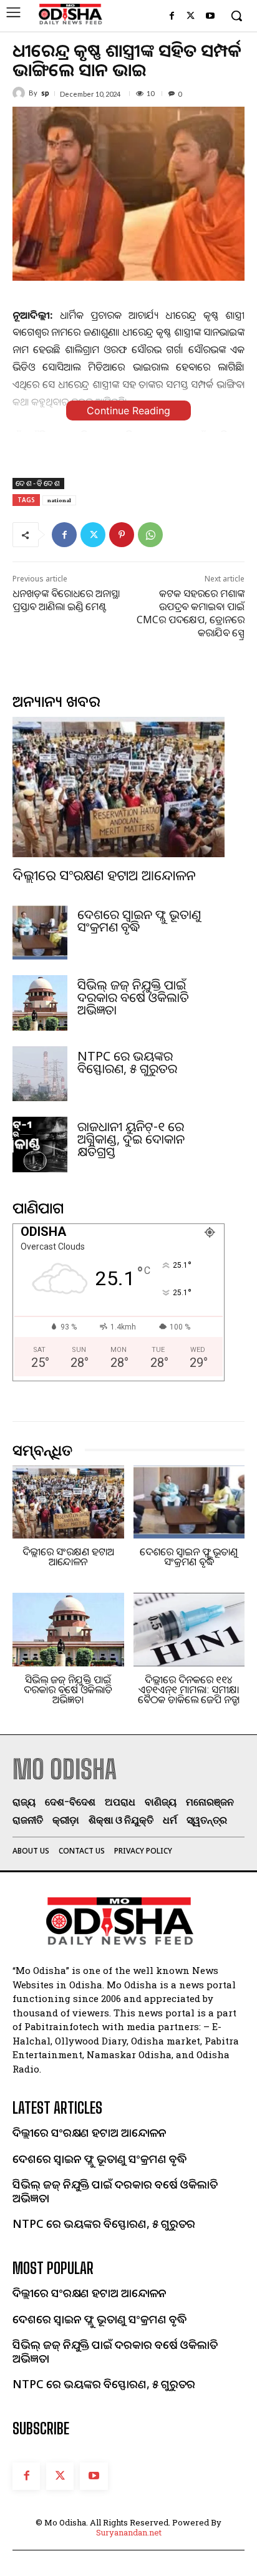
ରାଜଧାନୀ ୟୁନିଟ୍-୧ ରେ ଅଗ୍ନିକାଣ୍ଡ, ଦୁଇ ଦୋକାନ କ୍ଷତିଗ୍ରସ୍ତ (131, 1139)
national (59, 500)
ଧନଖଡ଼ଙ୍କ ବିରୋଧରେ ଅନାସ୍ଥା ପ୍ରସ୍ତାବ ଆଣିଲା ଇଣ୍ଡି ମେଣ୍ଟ (66, 600)
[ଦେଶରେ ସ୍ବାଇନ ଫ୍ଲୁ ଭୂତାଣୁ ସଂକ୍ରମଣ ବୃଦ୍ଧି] (40, 932)
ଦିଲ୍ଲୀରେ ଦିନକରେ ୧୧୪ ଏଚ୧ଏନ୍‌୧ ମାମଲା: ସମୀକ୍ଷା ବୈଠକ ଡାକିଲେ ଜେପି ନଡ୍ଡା (189, 1689)
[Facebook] (172, 17)
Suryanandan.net (129, 2532)
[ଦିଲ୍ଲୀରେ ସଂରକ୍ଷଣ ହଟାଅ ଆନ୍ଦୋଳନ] (119, 787)
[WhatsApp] (150, 535)
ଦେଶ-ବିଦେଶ (38, 483)
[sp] (21, 93)
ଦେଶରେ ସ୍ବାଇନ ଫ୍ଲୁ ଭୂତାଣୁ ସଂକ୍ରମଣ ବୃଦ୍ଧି (139, 921)
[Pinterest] (122, 535)
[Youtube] (210, 17)
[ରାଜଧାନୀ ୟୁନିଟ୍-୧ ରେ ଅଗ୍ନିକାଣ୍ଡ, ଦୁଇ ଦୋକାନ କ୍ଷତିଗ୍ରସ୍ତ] (40, 1144)
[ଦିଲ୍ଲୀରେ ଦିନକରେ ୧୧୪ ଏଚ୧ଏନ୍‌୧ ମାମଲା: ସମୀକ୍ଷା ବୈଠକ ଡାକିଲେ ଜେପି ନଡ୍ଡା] (189, 1630)
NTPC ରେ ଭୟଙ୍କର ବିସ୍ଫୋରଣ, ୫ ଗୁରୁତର (127, 1062)
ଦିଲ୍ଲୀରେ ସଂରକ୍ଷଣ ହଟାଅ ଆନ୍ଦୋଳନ (104, 875)
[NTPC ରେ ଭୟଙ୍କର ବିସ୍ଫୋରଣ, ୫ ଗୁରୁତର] (40, 1074)
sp (45, 93)
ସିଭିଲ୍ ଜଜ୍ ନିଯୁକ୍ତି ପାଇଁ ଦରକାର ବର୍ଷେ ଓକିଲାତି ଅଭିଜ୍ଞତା (133, 997)
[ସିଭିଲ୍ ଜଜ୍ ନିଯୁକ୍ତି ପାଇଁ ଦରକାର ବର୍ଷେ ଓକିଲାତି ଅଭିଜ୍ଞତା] (40, 1003)
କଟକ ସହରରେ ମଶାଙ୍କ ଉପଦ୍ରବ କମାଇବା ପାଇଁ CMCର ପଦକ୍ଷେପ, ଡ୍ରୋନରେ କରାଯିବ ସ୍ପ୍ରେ (191, 613)
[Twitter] (191, 17)
